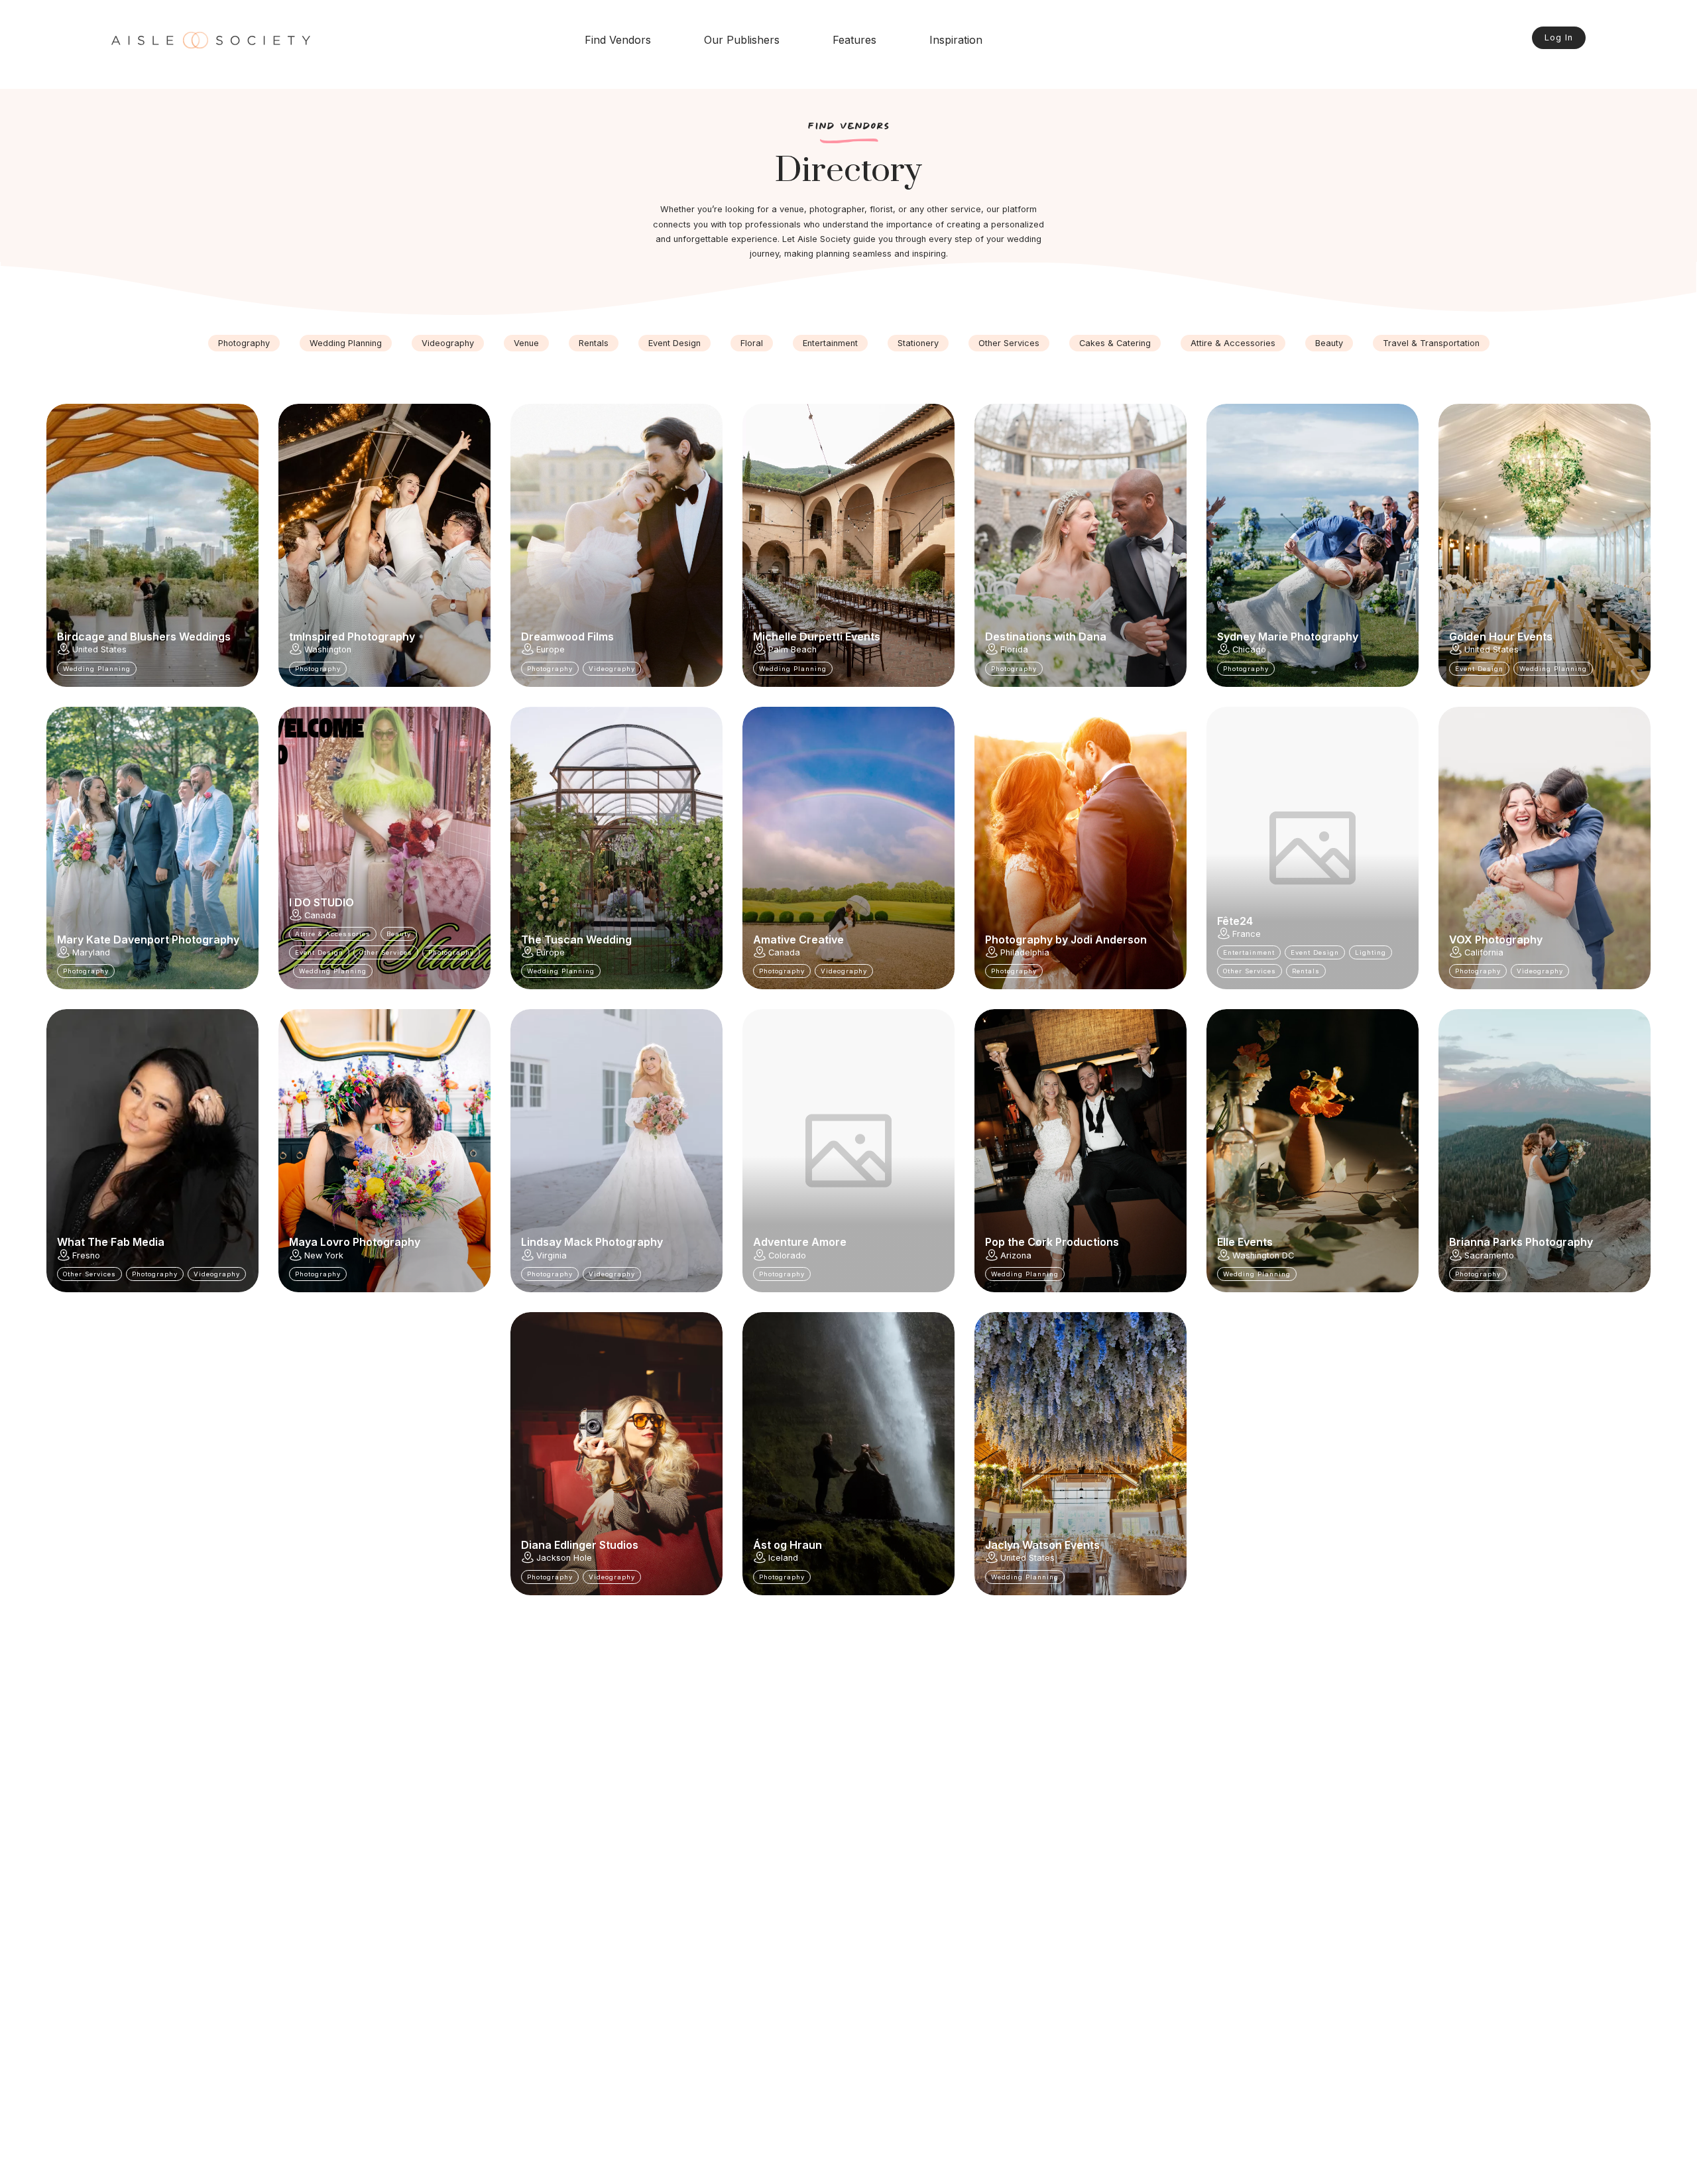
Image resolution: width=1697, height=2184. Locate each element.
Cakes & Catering (1115, 343)
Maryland (91, 952)
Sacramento (1489, 1255)
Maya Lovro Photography (355, 1242)
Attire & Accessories (1233, 343)
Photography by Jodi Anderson (1066, 940)
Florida (1014, 649)
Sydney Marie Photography (1288, 637)
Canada (320, 915)
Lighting (1371, 952)
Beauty (1329, 343)
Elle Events (1245, 1242)
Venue (526, 343)
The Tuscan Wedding (576, 940)
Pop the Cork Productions (1052, 1242)
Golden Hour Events (1501, 637)
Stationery (918, 343)
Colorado (787, 1255)
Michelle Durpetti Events (817, 637)
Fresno (86, 1255)
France (1247, 934)
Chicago (1249, 649)
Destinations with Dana (1046, 637)
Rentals (594, 343)
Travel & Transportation (1431, 343)
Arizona (1016, 1255)
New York (324, 1255)
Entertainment (830, 343)
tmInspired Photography (352, 637)
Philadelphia (1025, 952)
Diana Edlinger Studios (580, 1545)
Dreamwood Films (567, 637)
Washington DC (1263, 1255)
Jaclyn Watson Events (1042, 1545)
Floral (752, 343)
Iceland (783, 1558)
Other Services (1009, 343)
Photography (244, 343)
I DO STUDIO (322, 902)
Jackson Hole (564, 1558)
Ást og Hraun (788, 1545)
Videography (448, 343)
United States (99, 649)
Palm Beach (792, 649)
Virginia (552, 1255)
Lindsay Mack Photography (592, 1242)
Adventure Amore (800, 1242)
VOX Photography (1496, 940)
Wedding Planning (346, 343)
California (1484, 952)
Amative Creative (798, 940)
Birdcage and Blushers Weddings (144, 637)
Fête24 (1235, 921)
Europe (551, 649)
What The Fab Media (111, 1242)
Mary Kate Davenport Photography (148, 940)
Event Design (674, 343)
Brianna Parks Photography (1521, 1242)
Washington (328, 649)
